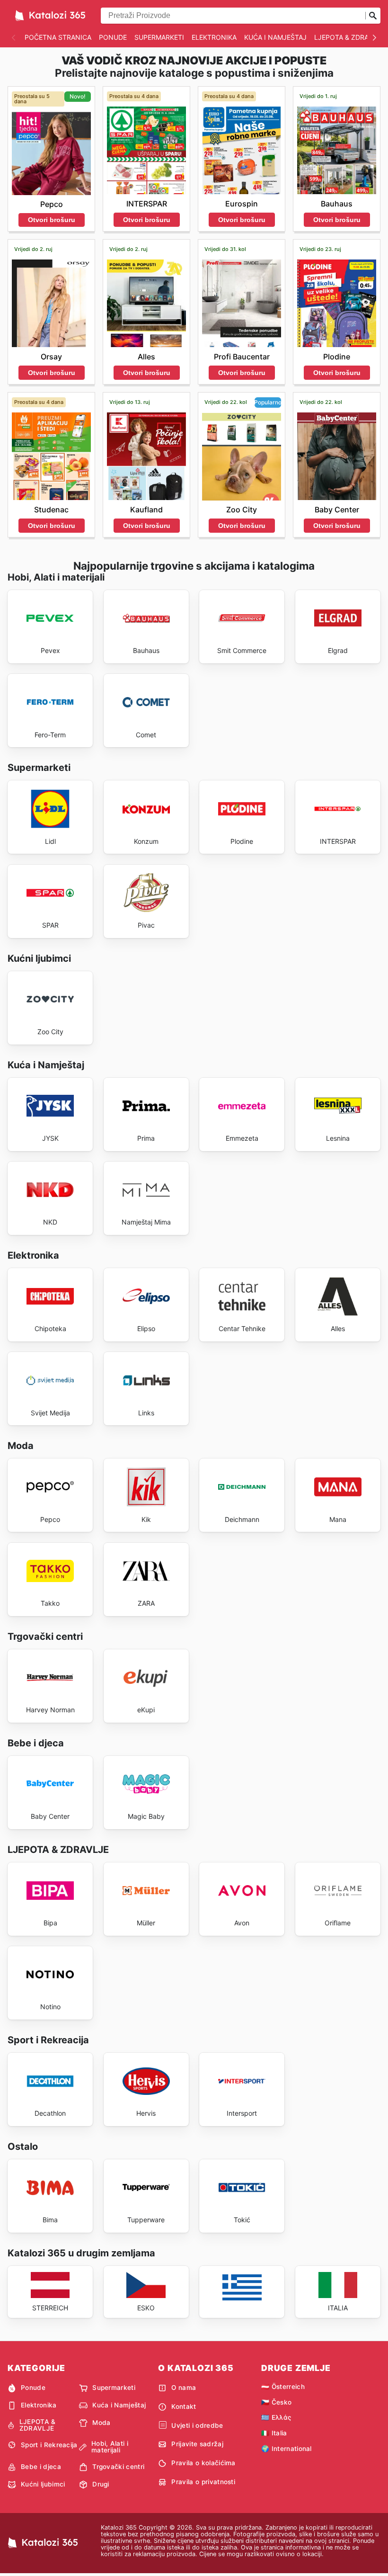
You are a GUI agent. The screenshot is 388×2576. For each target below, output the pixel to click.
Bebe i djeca (41, 2467)
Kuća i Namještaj (275, 37)
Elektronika (214, 37)
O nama (184, 2388)
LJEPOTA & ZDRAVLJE (349, 37)
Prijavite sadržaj (197, 2444)
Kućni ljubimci (43, 2484)
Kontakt (184, 2406)
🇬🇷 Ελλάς (276, 2417)
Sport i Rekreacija (49, 2445)
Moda (101, 2423)
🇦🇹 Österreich (283, 2387)
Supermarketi (159, 37)
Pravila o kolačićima (203, 2463)
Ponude (113, 37)
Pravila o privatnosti (203, 2482)
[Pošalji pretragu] (373, 16)
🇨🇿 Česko (276, 2402)
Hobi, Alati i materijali (110, 2447)
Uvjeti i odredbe (197, 2425)
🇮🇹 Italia (274, 2433)
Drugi (101, 2484)
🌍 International (287, 2449)
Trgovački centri (118, 2467)
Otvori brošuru (52, 220)
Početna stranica (58, 37)
